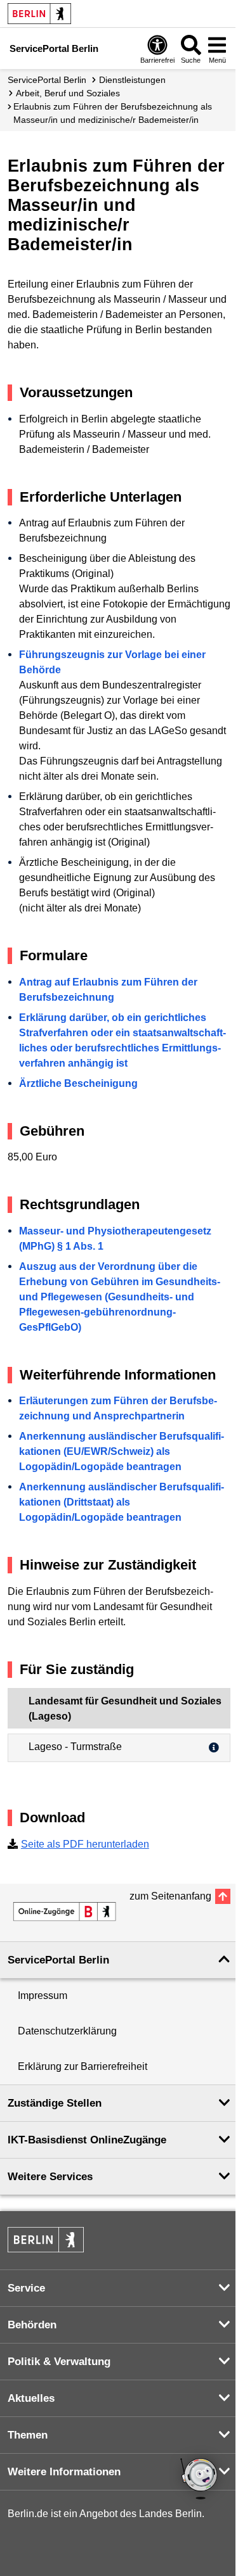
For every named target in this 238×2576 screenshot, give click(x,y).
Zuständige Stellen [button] (55, 2103)
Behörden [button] (32, 2325)
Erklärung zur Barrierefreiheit (83, 2066)
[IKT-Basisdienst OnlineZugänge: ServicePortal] (65, 1912)
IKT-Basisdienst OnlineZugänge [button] (87, 2140)
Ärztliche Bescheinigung (78, 1083)
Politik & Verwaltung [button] (59, 2362)
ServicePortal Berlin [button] (58, 1960)
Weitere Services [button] (50, 2177)
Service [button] (26, 2288)
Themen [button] (28, 2435)
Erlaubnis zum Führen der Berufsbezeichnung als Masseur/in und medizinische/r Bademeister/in (113, 113)
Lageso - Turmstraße (75, 1747)
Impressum (43, 1995)
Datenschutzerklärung (67, 2031)
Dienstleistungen (132, 80)
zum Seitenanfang (170, 1896)
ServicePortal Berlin (47, 80)
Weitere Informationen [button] (64, 2472)
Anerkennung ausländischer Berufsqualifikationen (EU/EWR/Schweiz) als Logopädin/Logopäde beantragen (122, 1451)
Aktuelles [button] (31, 2398)
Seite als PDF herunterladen (85, 1844)
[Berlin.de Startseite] (39, 14)
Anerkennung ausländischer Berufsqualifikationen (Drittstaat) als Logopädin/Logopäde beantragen (122, 1502)
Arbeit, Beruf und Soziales (68, 93)
